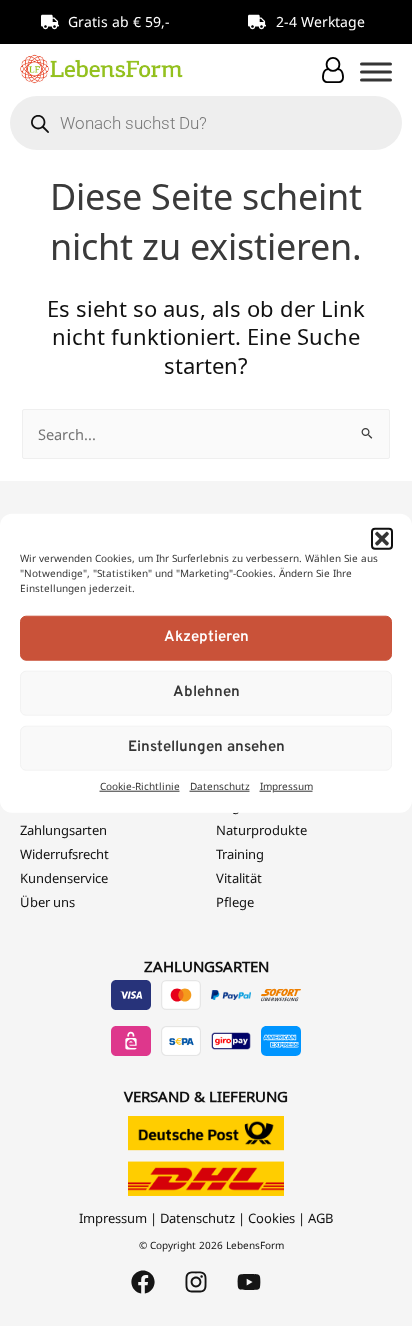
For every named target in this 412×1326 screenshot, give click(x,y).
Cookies (271, 1218)
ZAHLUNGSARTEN (206, 966)
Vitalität (239, 878)
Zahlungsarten (63, 830)
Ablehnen (206, 692)
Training (240, 854)
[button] (382, 539)
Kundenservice (64, 878)
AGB (320, 1218)
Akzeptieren (206, 637)
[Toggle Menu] (376, 71)
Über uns (47, 902)
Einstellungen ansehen (206, 747)
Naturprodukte (261, 830)
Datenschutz (220, 785)
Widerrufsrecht (64, 854)
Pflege (235, 902)
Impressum (286, 785)
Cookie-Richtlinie (140, 785)
